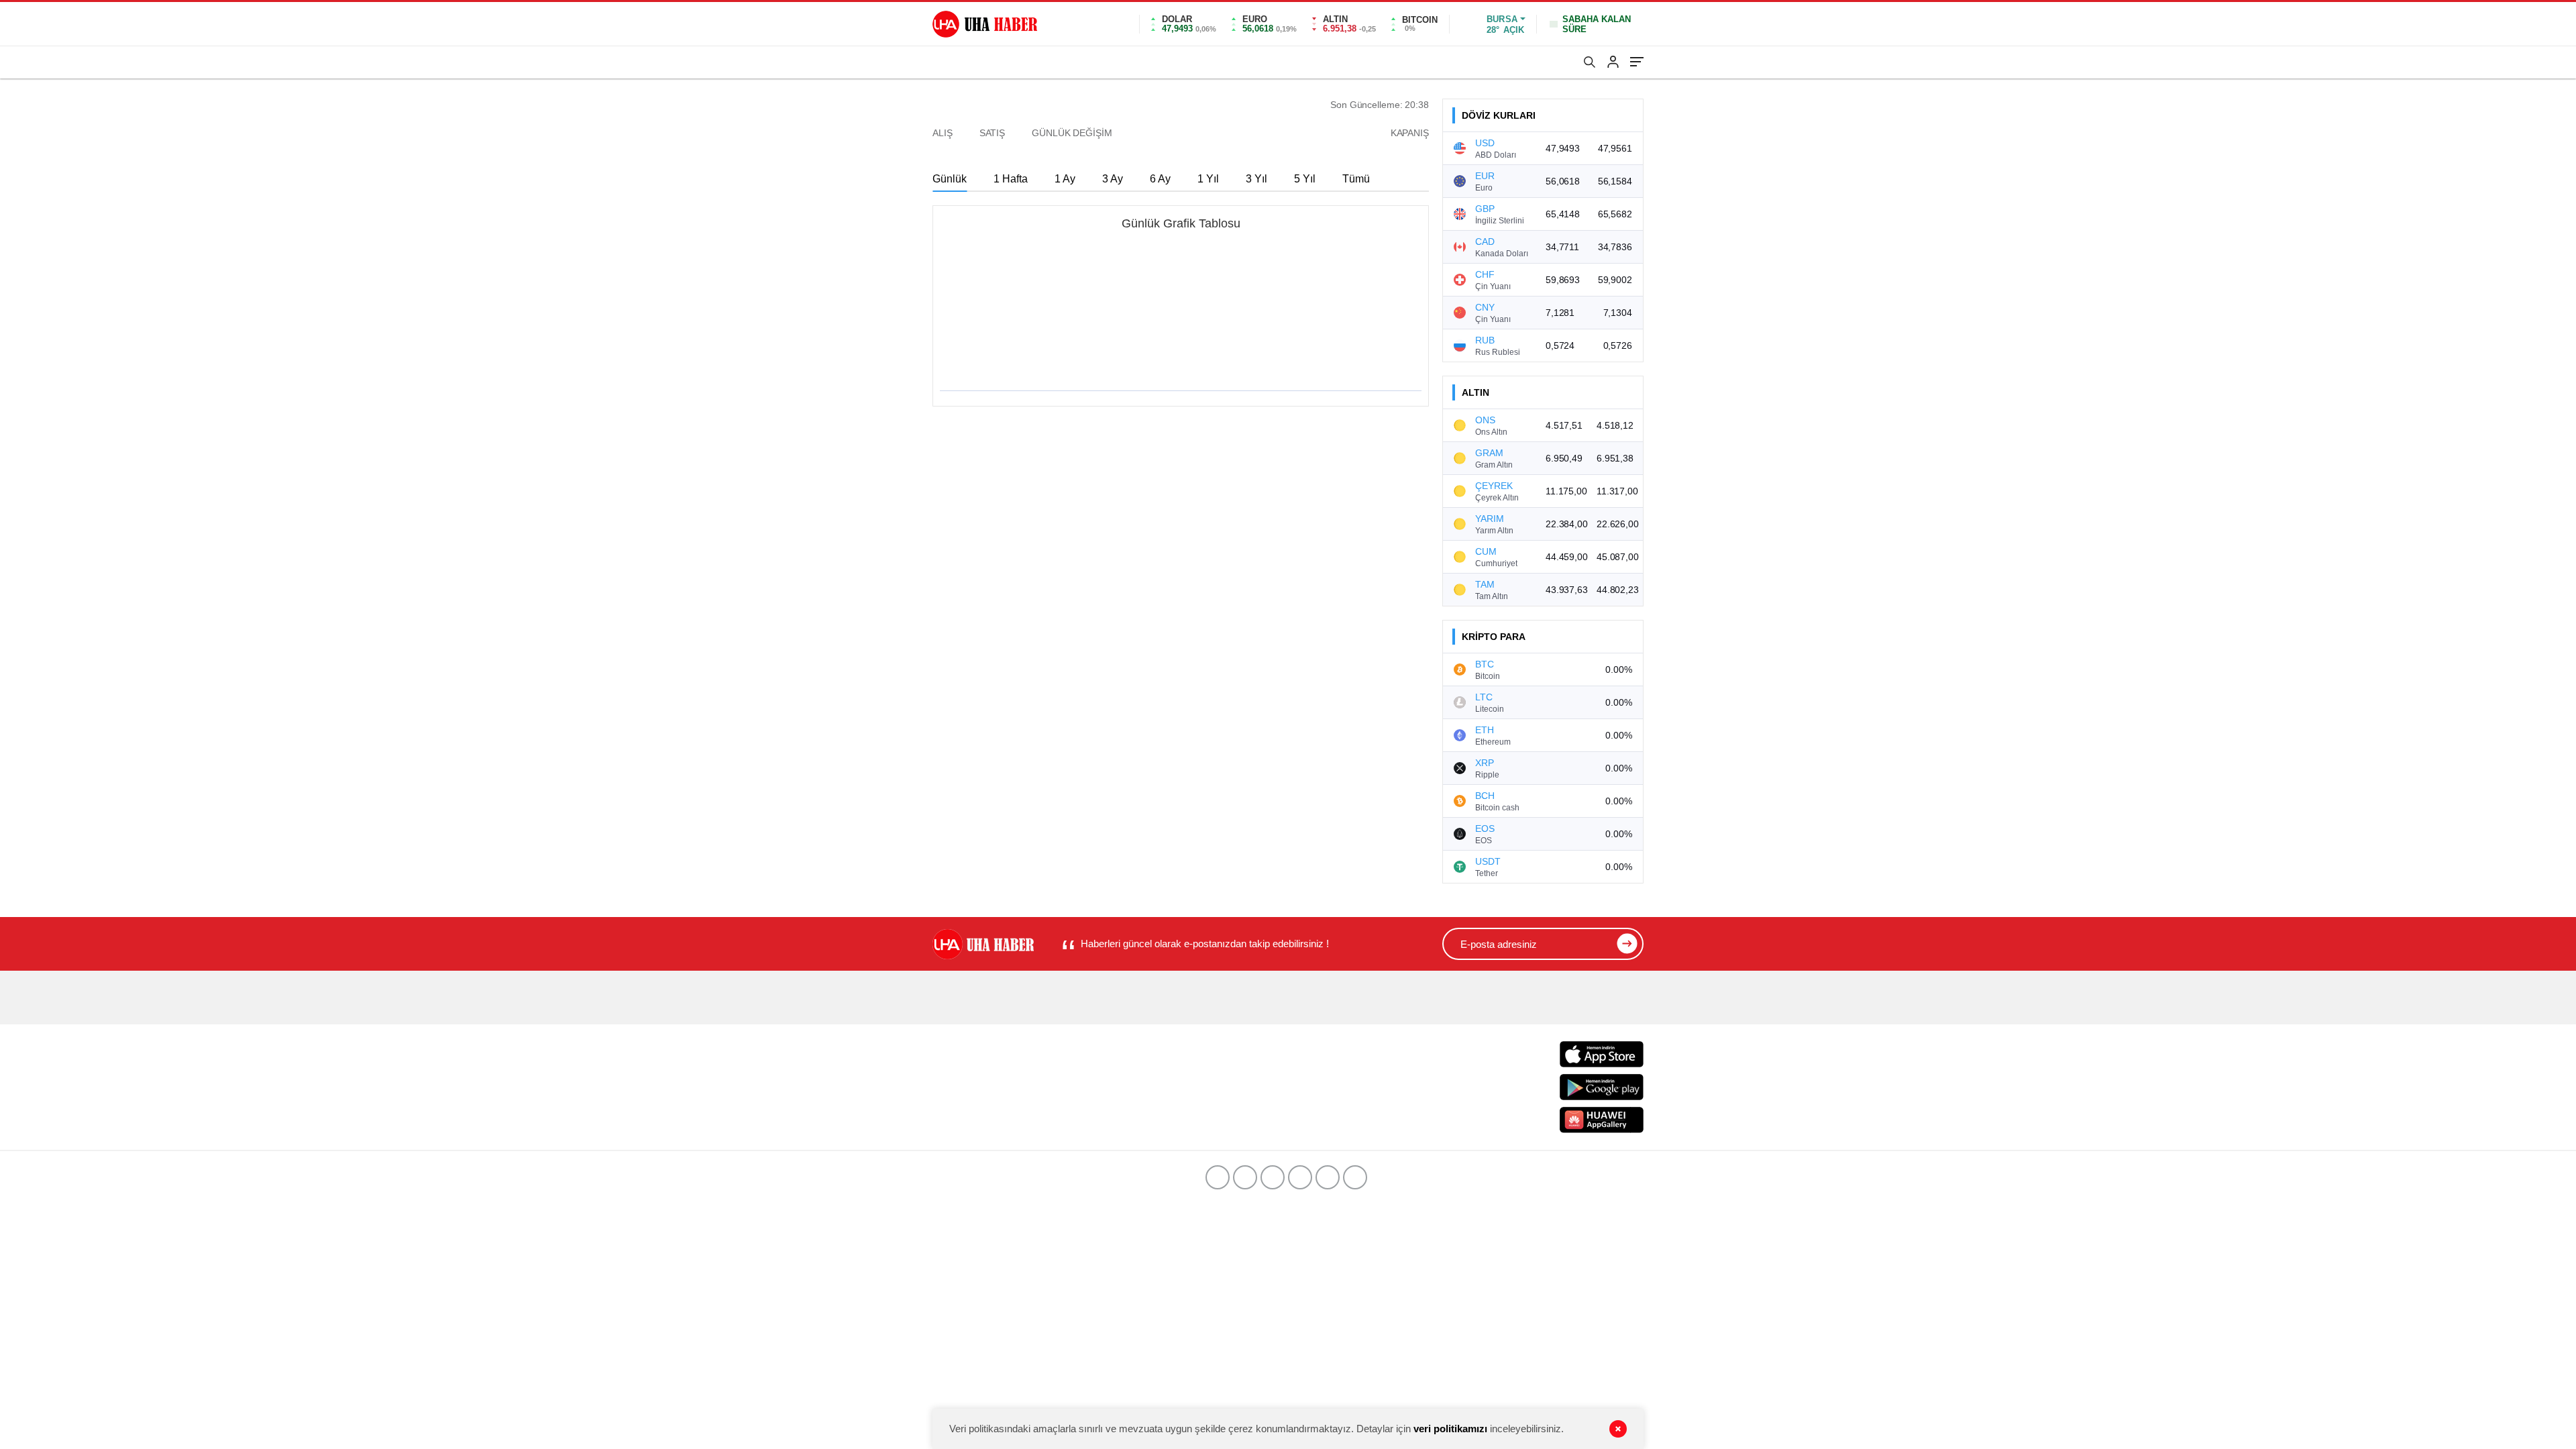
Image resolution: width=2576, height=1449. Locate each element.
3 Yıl (1256, 179)
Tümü (1356, 179)
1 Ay (1065, 179)
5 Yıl (1305, 179)
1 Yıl (1208, 179)
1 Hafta (1011, 179)
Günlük (950, 179)
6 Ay (1160, 179)
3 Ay (1113, 179)
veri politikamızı (1450, 1429)
